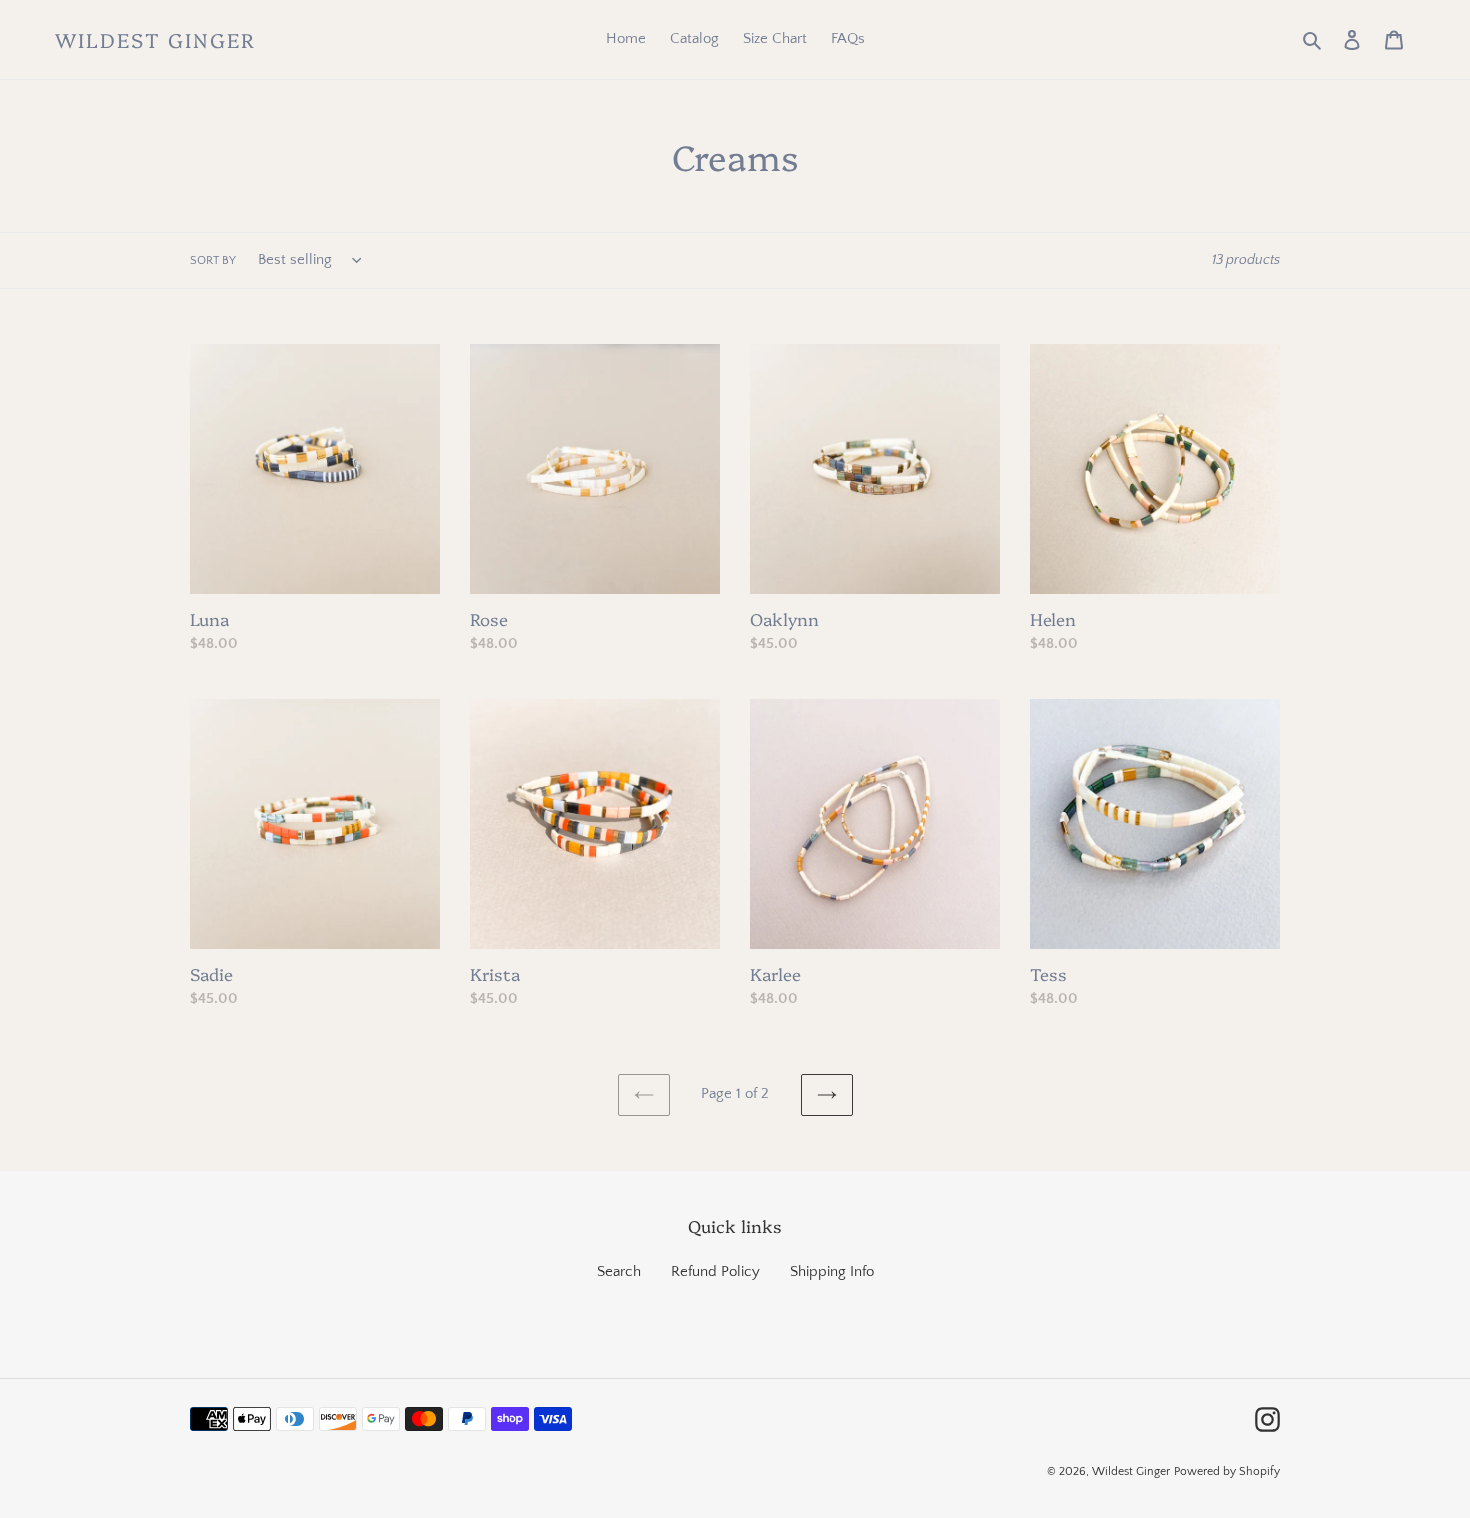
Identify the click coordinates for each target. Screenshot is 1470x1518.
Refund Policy (715, 1271)
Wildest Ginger (155, 39)
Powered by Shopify (1227, 1471)
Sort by (213, 260)
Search (619, 1271)
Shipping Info (832, 1271)
